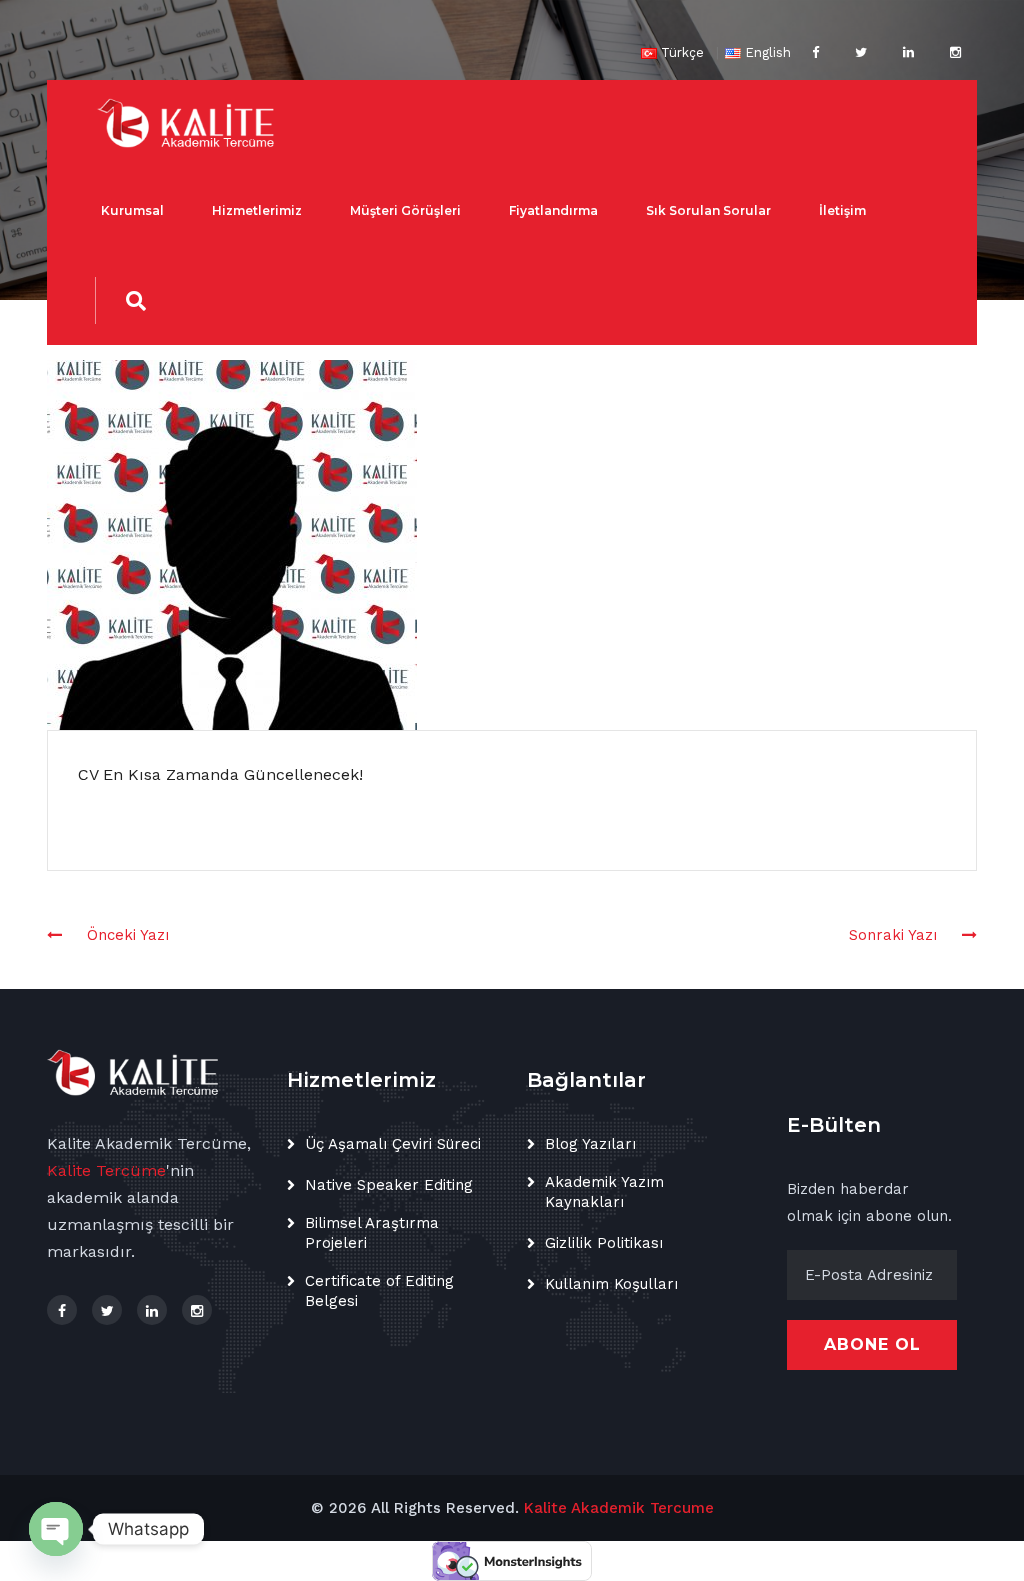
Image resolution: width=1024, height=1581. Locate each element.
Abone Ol (872, 1344)
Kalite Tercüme (106, 1170)
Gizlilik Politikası (604, 1243)
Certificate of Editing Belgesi (379, 1291)
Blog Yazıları (590, 1144)
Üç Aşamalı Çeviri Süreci (393, 1144)
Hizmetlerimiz (257, 210)
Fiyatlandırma (553, 210)
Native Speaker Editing (389, 1185)
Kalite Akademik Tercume (619, 1508)
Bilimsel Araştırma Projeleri (372, 1233)
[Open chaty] (56, 1529)
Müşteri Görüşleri (405, 210)
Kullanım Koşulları (611, 1284)
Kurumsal (132, 210)
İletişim (842, 210)
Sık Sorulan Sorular (708, 210)
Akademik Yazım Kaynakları (604, 1192)
